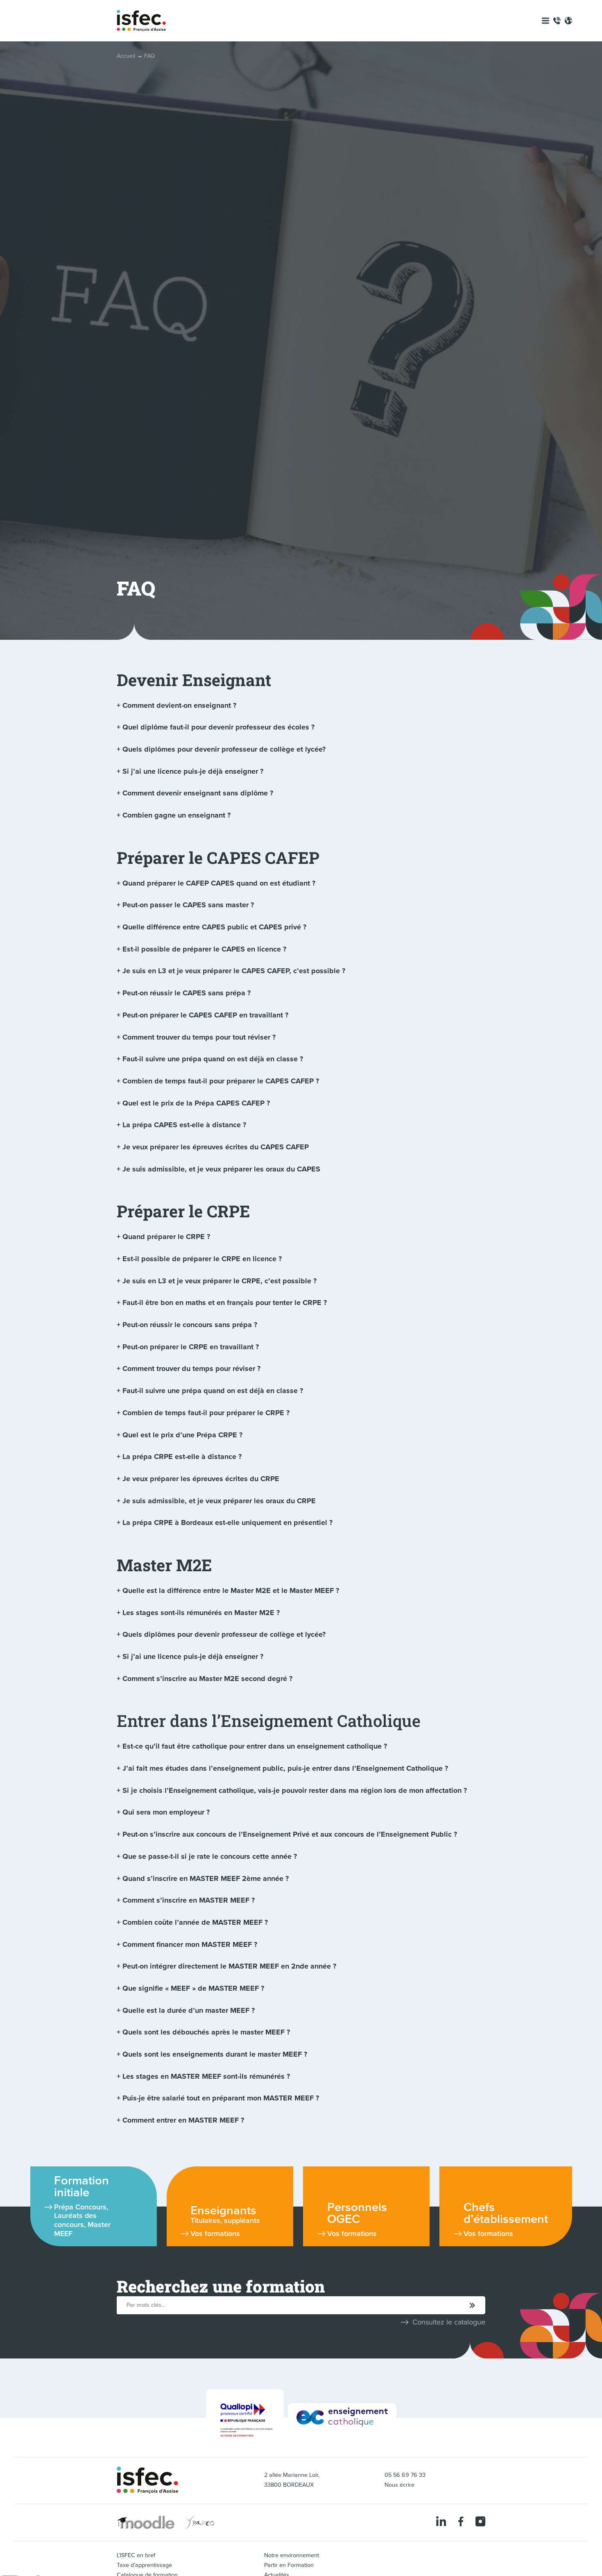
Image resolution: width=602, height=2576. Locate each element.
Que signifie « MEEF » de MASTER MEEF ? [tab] (193, 1988)
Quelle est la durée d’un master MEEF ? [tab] (189, 2010)
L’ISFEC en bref (136, 2555)
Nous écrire (399, 2485)
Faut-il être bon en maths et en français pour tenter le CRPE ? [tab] (225, 1303)
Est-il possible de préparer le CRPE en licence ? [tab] (202, 1259)
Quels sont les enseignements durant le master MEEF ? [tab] (215, 2054)
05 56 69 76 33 (405, 2475)
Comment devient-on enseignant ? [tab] (179, 705)
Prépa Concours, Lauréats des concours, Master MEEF (82, 2220)
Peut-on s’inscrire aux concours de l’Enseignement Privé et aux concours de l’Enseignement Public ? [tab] (290, 1834)
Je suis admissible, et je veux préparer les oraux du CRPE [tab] (219, 1501)
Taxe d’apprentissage (144, 2565)
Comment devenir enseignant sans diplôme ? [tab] (198, 793)
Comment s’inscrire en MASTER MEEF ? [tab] (189, 1900)
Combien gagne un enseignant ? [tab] (177, 815)
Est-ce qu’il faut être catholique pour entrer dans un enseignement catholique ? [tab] (255, 1746)
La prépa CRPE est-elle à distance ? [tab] (182, 1457)
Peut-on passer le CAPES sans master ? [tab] (188, 905)
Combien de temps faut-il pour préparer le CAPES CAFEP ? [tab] (221, 1081)
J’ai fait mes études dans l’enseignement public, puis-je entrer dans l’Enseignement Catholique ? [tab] (285, 1768)
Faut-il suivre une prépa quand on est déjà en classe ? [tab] (213, 1059)
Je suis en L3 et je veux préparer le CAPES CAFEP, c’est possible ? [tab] (234, 971)
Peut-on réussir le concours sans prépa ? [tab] (190, 1325)
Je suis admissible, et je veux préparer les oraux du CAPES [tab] (221, 1169)
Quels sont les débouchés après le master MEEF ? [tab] (206, 2032)
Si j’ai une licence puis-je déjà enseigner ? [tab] (193, 771)
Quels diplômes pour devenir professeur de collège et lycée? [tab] (224, 749)
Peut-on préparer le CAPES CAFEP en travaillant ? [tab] (205, 1015)
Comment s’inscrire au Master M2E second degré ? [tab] (207, 1679)
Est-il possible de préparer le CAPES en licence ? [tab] (204, 949)
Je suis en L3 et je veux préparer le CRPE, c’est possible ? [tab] (220, 1281)
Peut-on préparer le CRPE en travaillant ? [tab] (191, 1347)
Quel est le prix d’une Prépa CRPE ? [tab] (182, 1435)
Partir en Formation (289, 2565)
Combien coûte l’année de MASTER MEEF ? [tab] (195, 1922)
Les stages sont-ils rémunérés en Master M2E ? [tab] (201, 1613)
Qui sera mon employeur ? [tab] (166, 1812)
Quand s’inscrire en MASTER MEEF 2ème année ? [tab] (206, 1878)
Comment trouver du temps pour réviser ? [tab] (191, 1368)
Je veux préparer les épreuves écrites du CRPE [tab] (201, 1479)
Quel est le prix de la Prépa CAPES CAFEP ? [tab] (196, 1103)
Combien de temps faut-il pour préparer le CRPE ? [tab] (206, 1413)
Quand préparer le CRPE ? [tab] (166, 1237)
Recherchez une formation (221, 2286)
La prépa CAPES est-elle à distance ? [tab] (184, 1125)
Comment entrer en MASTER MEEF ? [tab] (183, 2120)
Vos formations (215, 2234)
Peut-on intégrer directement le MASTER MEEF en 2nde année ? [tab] (229, 1966)
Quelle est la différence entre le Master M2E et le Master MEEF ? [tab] (231, 1590)
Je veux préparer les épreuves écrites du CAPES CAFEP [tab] (216, 1147)
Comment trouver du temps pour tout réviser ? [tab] (199, 1037)
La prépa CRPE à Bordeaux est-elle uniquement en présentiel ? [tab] (227, 1522)
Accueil (126, 56)
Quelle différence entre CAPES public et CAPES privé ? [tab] (214, 927)
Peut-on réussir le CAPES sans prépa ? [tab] (187, 993)
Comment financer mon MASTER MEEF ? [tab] (190, 1944)
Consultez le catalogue (449, 2322)
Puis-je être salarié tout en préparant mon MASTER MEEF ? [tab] (221, 2098)
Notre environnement (292, 2555)
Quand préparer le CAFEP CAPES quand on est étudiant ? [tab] (219, 883)
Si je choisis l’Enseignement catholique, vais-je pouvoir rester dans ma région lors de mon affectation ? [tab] (295, 1790)
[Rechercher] (473, 2306)
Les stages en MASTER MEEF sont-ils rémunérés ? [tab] (206, 2076)
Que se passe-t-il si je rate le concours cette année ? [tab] (210, 1856)
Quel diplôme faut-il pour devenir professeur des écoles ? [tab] (218, 727)
